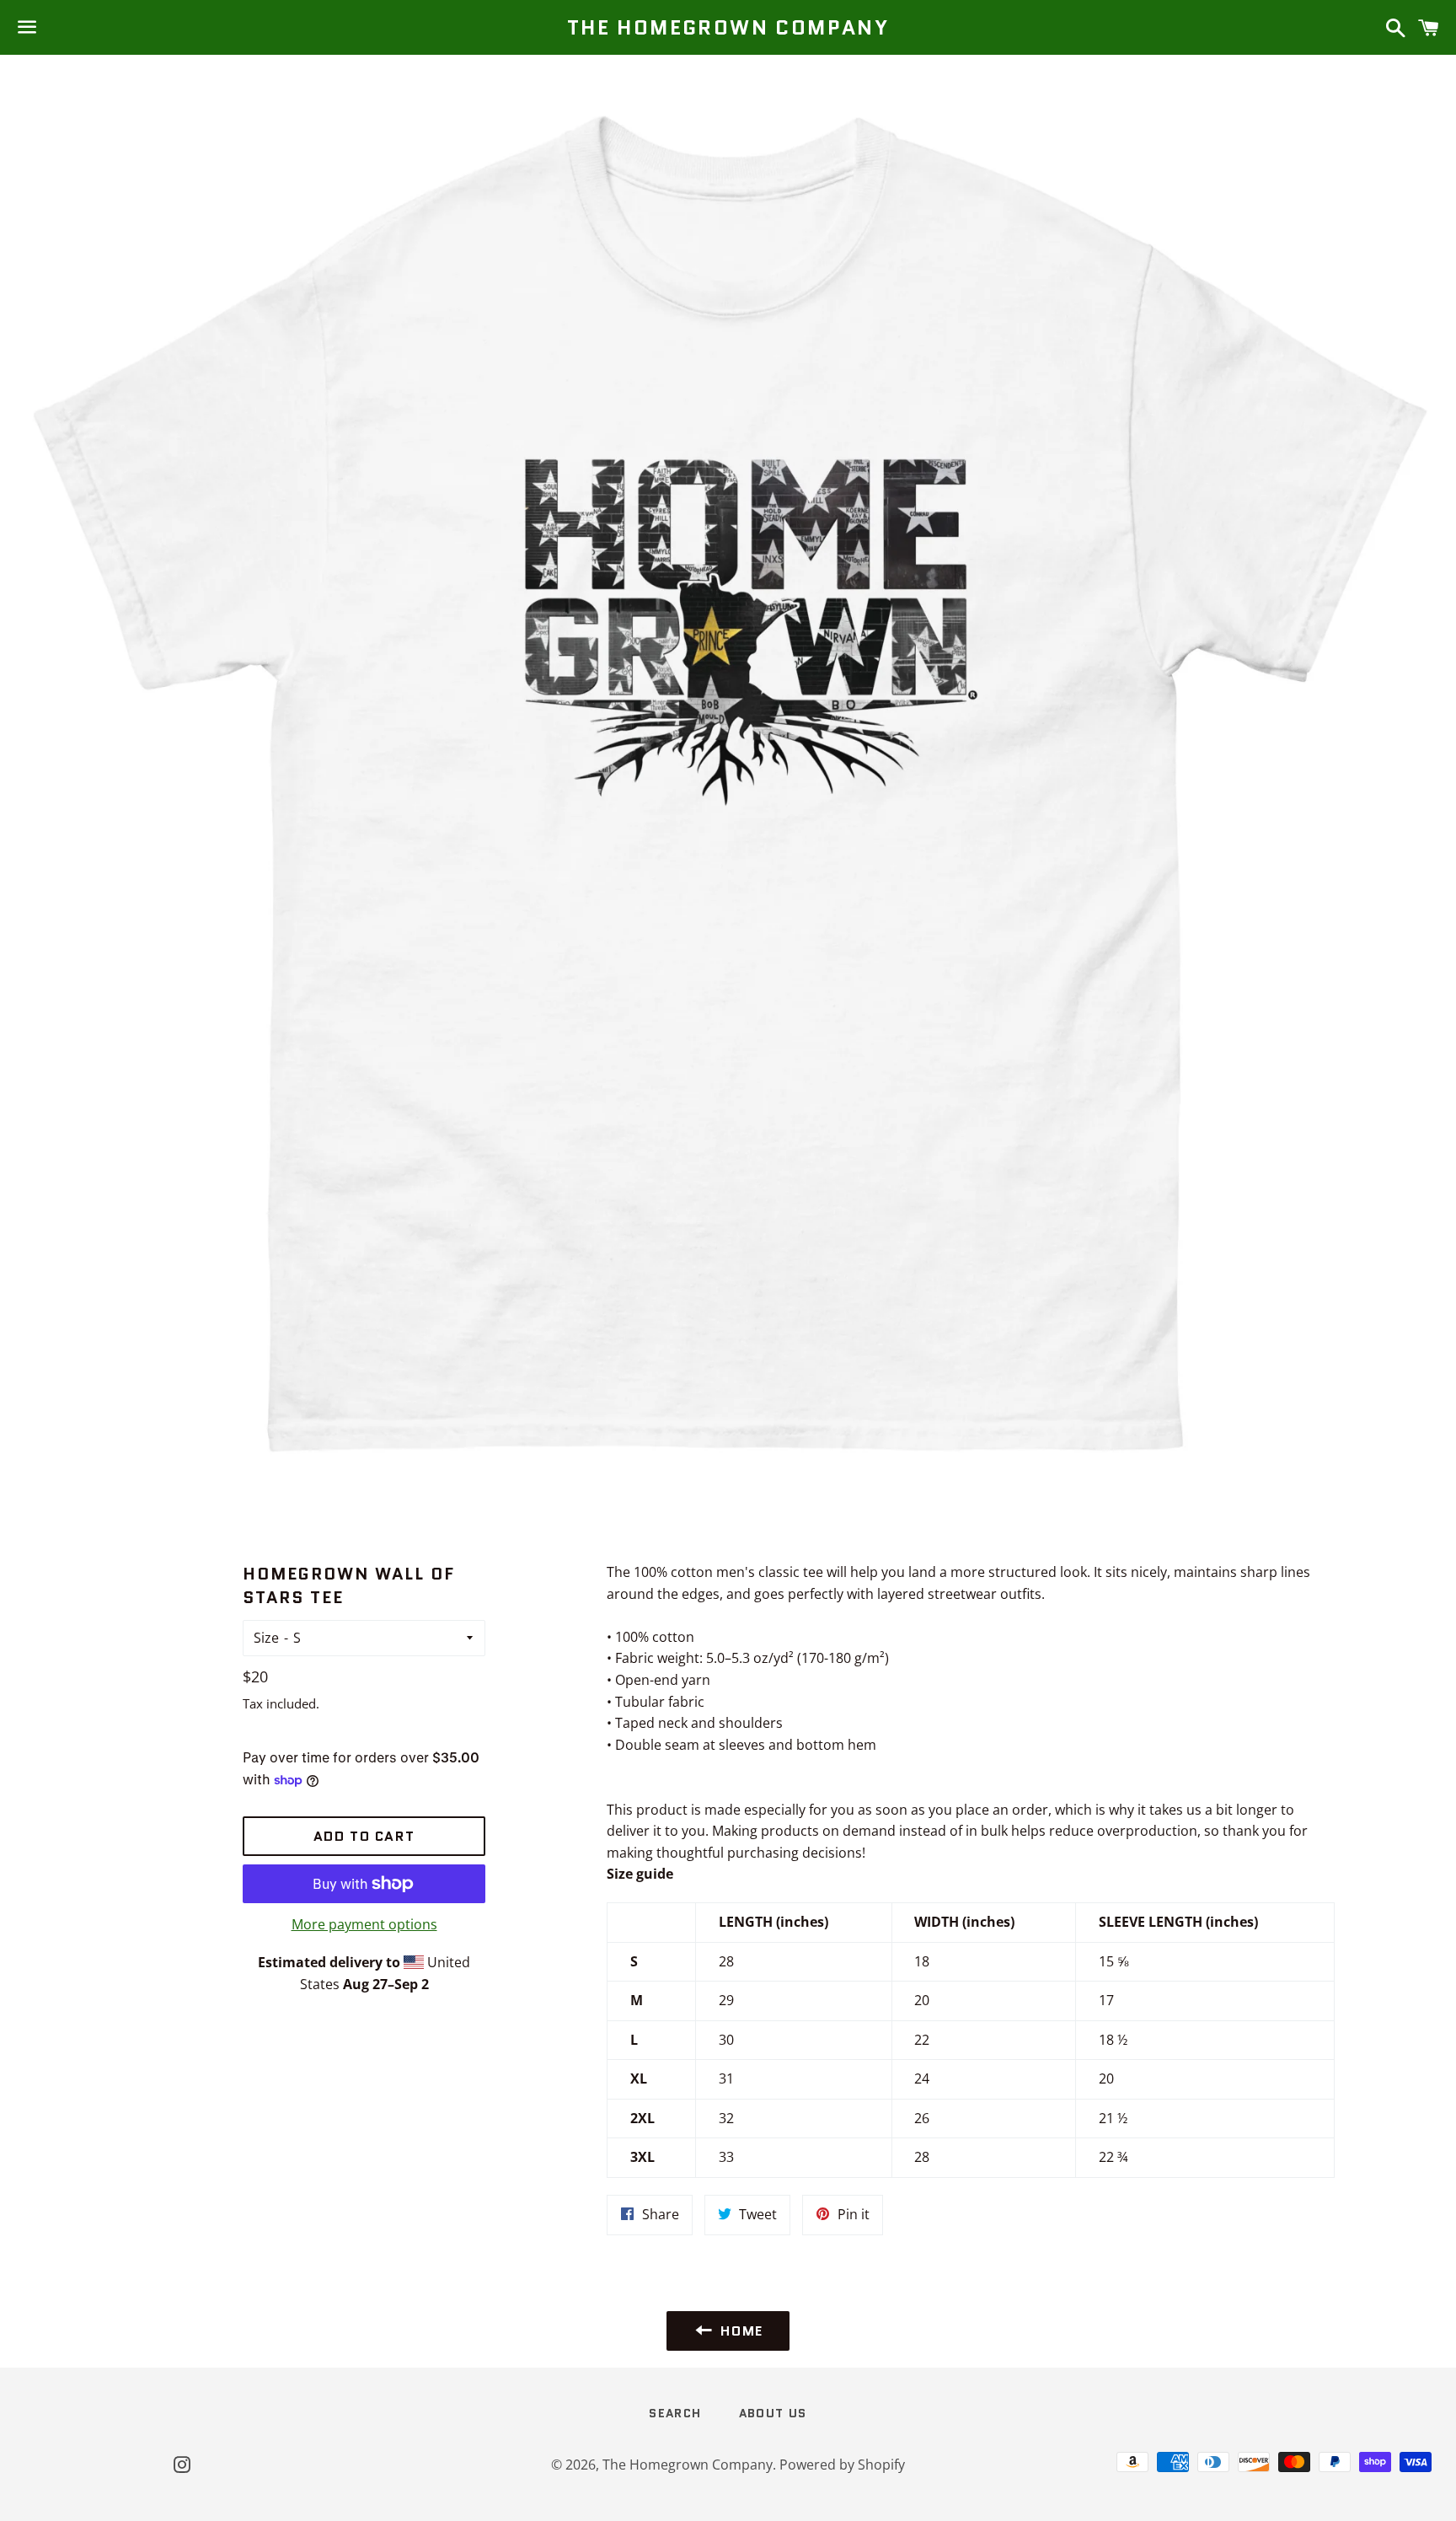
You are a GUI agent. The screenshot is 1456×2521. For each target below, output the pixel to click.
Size (266, 1638)
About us (773, 2413)
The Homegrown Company (728, 28)
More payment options (364, 1924)
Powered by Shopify (842, 2465)
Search (675, 2413)
